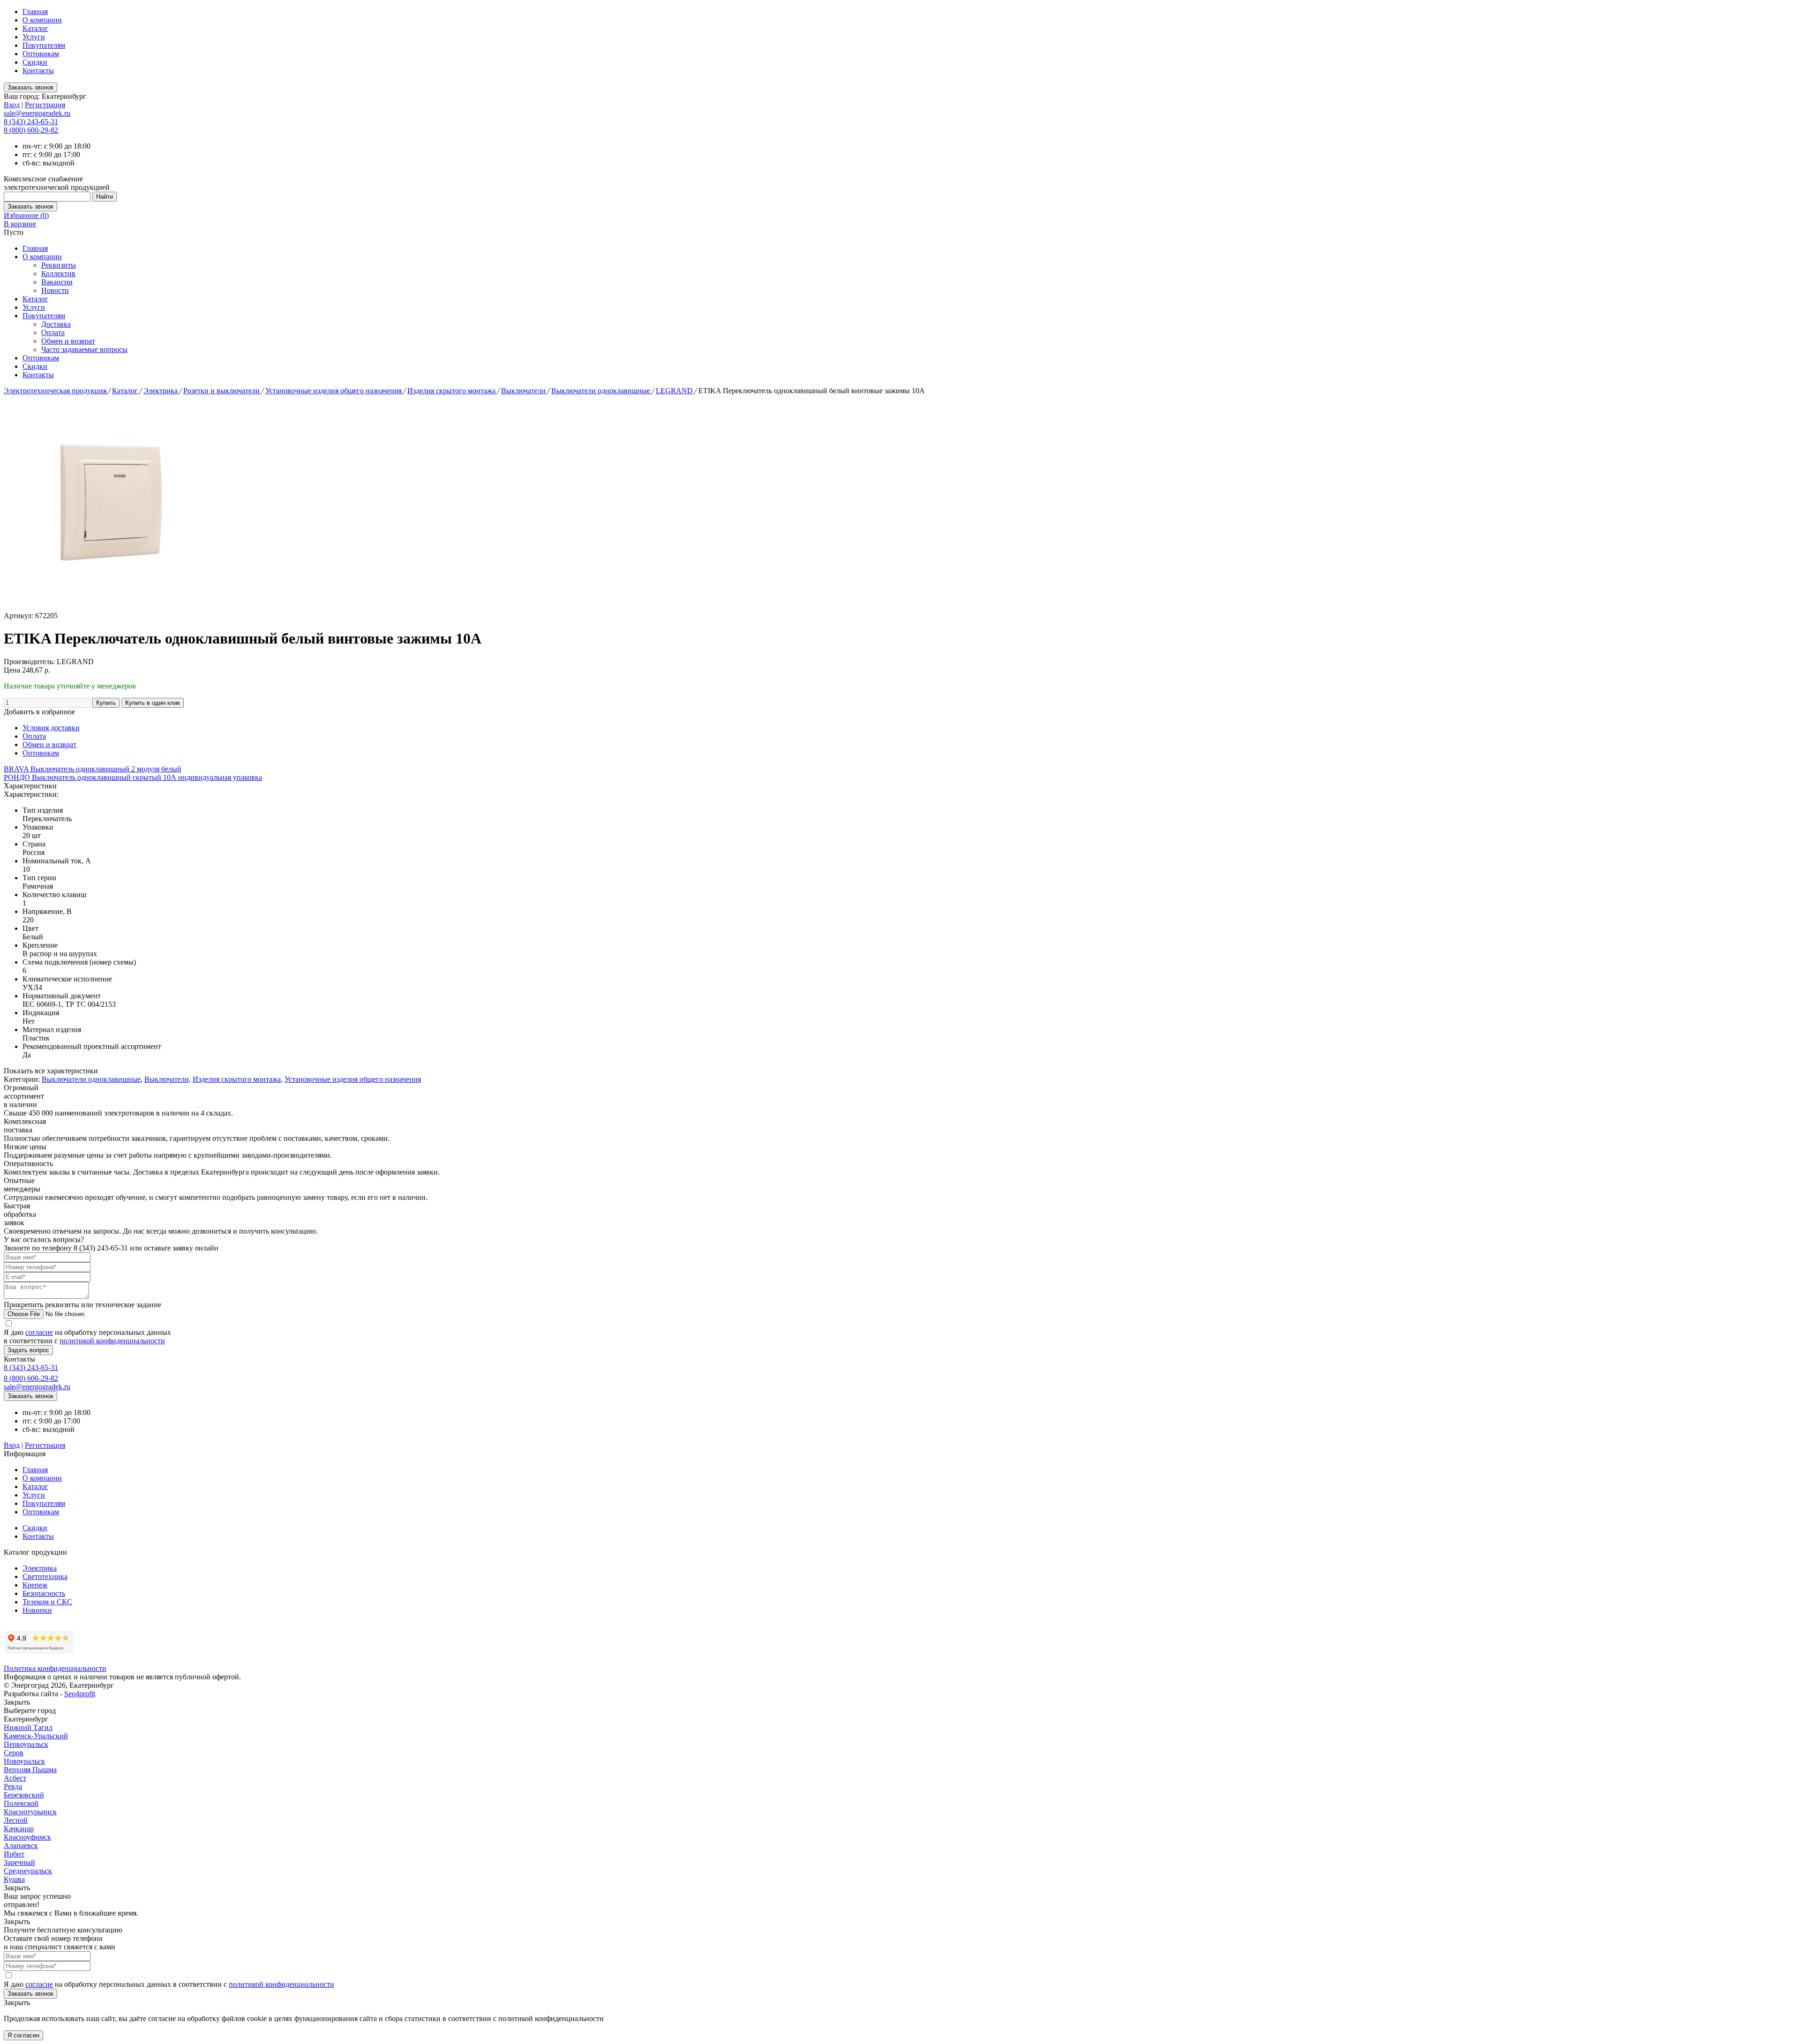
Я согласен (23, 2035)
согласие (39, 1332)
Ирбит (14, 1854)
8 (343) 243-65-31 (31, 122)
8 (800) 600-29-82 (31, 130)
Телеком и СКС (47, 1602)
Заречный (19, 1862)
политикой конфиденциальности (112, 1341)
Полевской (21, 1803)
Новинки (37, 1610)
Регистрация (45, 105)
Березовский (24, 1795)
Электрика (161, 391)
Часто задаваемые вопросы (84, 349)
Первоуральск (26, 1744)
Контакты (38, 71)
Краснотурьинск (30, 1812)
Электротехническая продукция (56, 391)
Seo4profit (80, 1694)
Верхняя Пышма (30, 1770)
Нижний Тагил (28, 1727)
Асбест (15, 1778)
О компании (42, 20)
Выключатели (524, 391)
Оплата (53, 333)
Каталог (35, 28)
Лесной (16, 1820)
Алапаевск (21, 1846)
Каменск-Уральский (36, 1736)
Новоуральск (24, 1761)
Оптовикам (41, 54)
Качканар (19, 1829)
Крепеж (35, 1585)
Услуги (34, 37)
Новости (55, 290)
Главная (35, 11)
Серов (14, 1753)
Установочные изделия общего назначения (334, 391)
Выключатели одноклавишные (602, 391)
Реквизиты (59, 265)
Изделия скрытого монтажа (452, 391)
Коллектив (58, 273)
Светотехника (45, 1576)
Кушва (14, 1879)
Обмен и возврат (68, 341)
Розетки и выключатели (222, 391)
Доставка (56, 324)
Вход (12, 105)
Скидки (35, 62)
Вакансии (57, 282)
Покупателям (44, 45)
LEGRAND (675, 391)
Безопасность (44, 1593)
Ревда (13, 1786)
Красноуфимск (27, 1837)
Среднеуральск (28, 1871)
